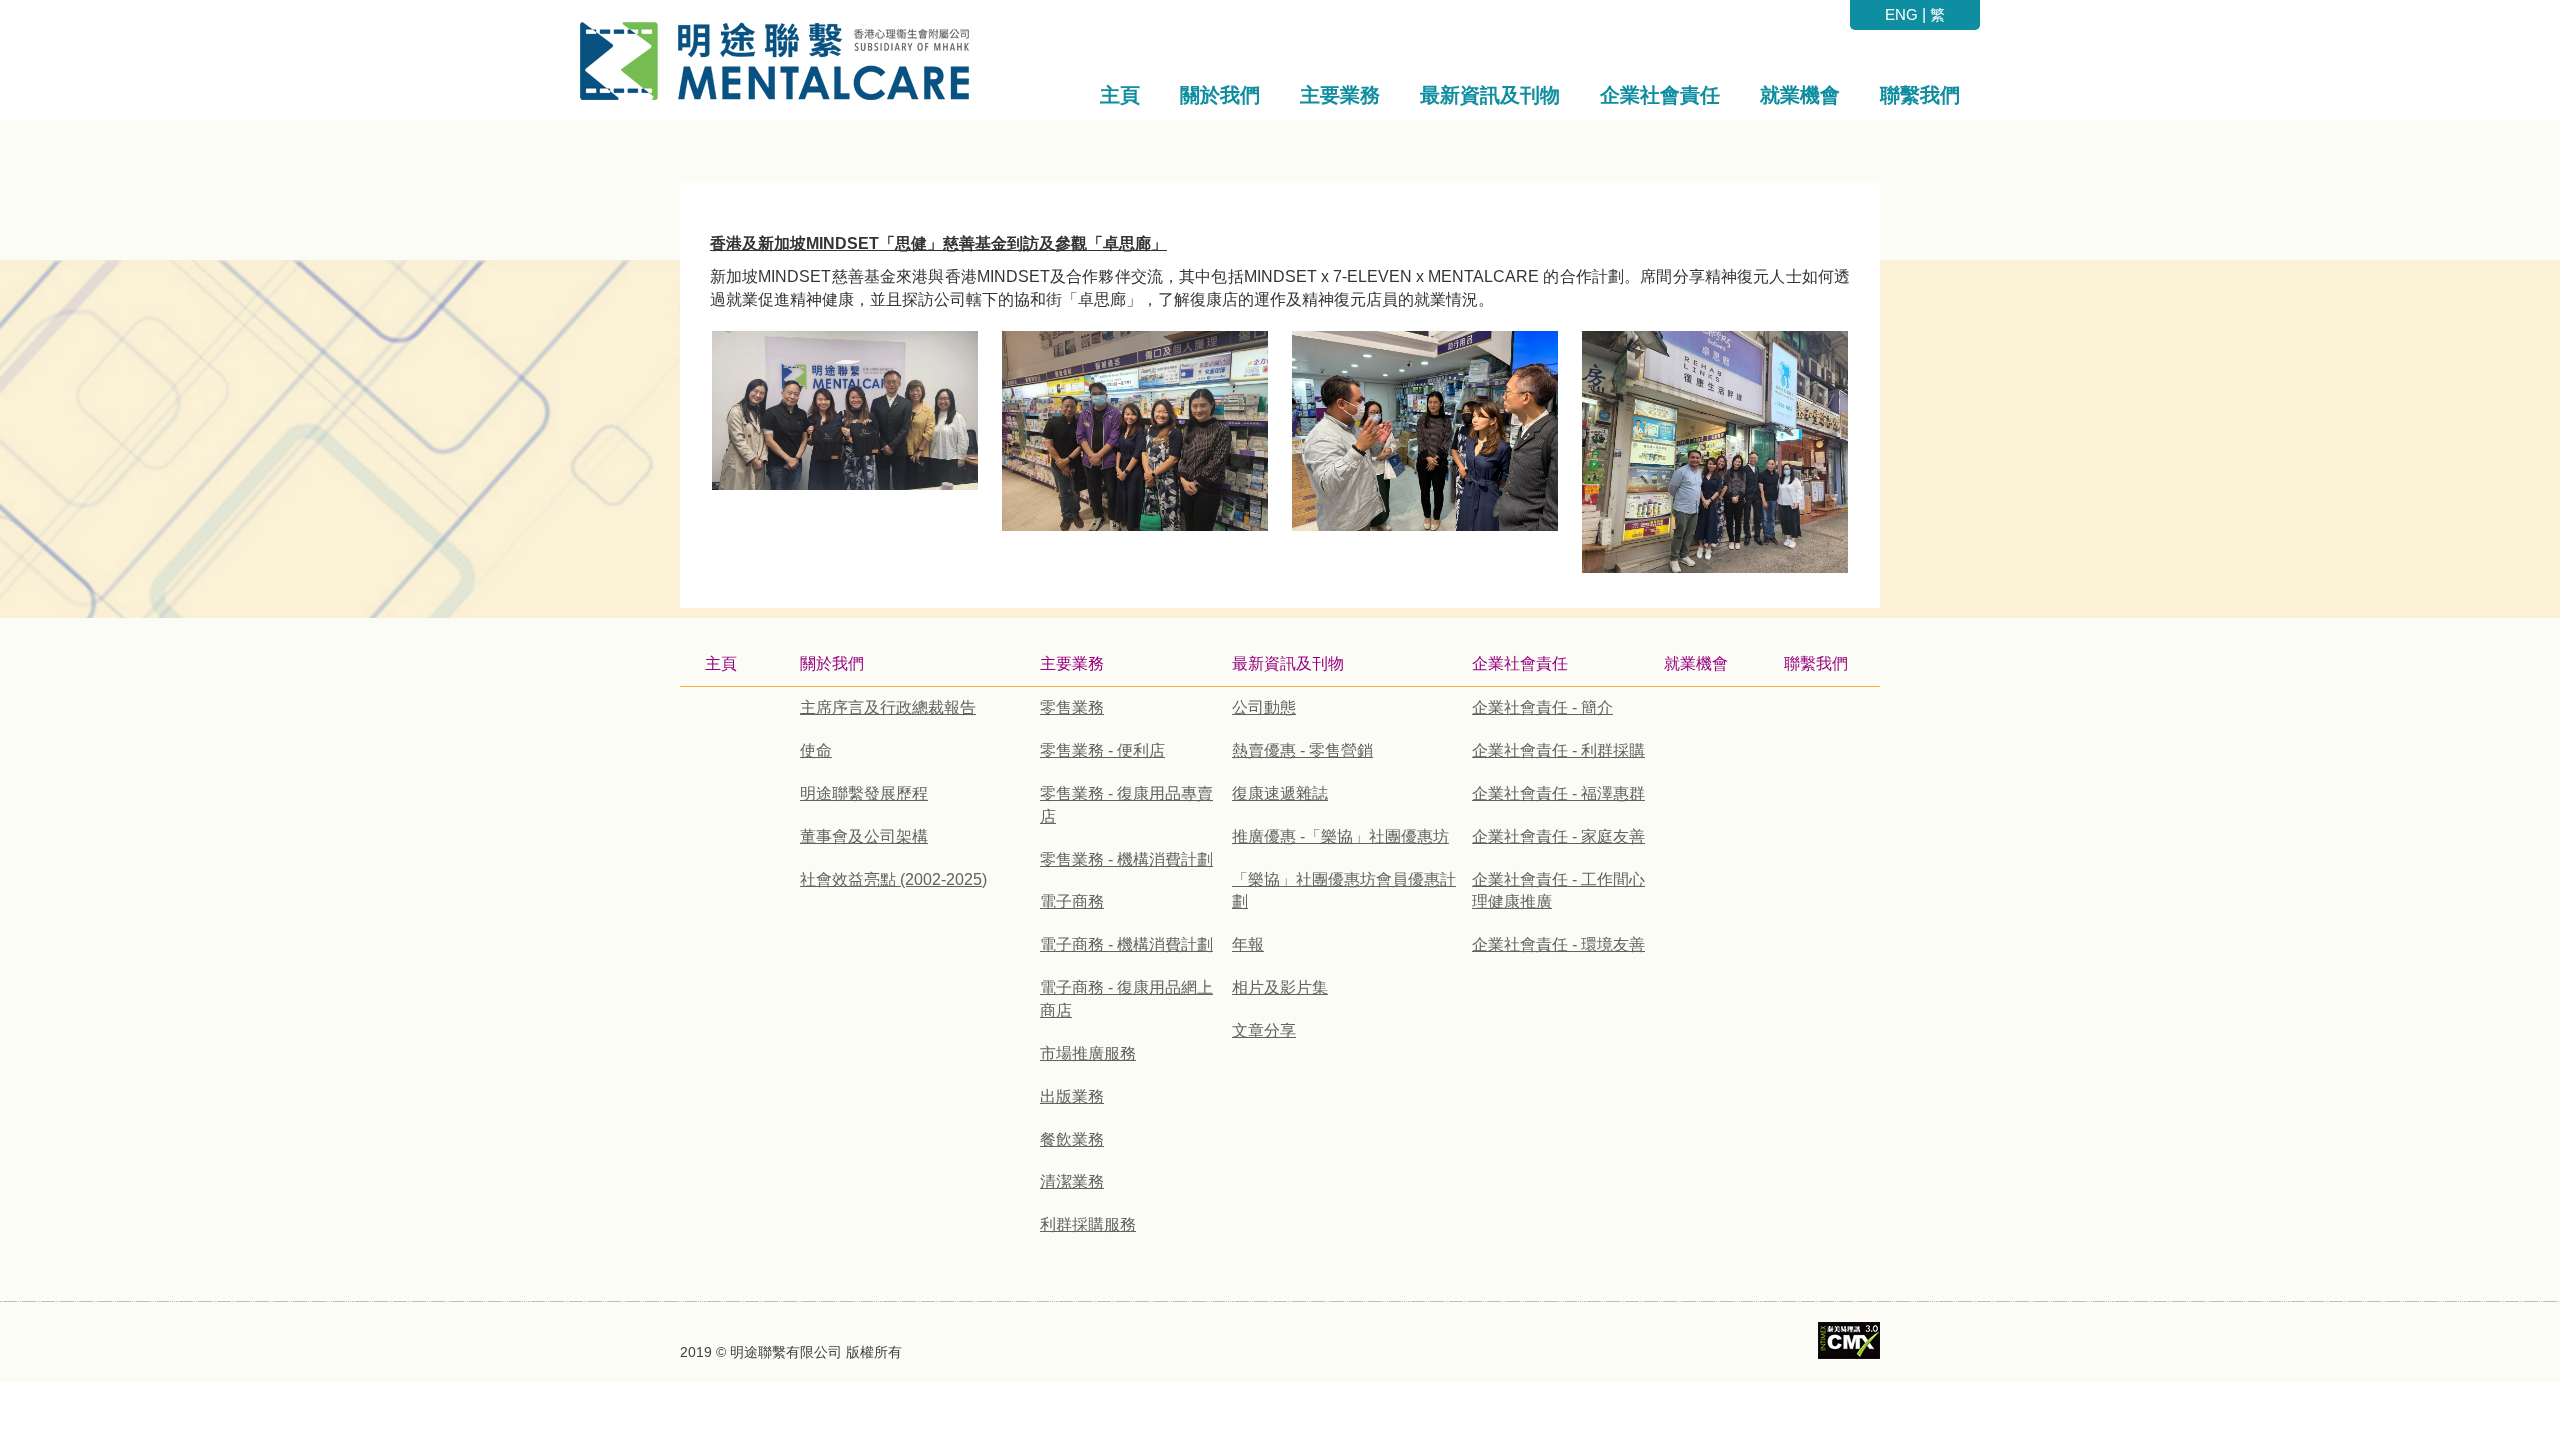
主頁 (721, 663)
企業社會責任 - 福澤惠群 (1558, 793)
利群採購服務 (1088, 1224)
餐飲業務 (1072, 1139)
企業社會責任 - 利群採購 (1558, 750)
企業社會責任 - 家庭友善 (1558, 836)
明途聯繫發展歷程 (864, 793)
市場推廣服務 (1088, 1053)
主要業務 (1072, 663)
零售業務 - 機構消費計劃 (1126, 859)
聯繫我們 (1816, 663)
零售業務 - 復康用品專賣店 (1126, 805)
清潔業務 (1072, 1181)
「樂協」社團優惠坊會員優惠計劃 (1344, 891)
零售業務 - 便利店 (1102, 750)
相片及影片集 (1280, 987)
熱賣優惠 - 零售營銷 (1302, 750)
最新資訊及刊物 (1288, 663)
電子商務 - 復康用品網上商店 (1126, 999)
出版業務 (1072, 1096)
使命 (816, 750)
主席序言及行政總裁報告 (888, 707)
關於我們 (832, 663)
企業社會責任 (1520, 663)
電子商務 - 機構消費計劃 (1126, 944)
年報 (1248, 944)
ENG (1901, 14)
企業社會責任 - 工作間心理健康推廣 (1558, 891)
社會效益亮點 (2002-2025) (893, 879)
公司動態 (1264, 707)
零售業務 (1072, 707)
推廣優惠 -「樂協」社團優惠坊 (1340, 836)
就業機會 (1696, 663)
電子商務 (1072, 901)
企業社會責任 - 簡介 (1542, 707)
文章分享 (1264, 1030)
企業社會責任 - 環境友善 (1558, 944)
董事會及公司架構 (864, 836)
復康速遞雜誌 (1280, 793)
